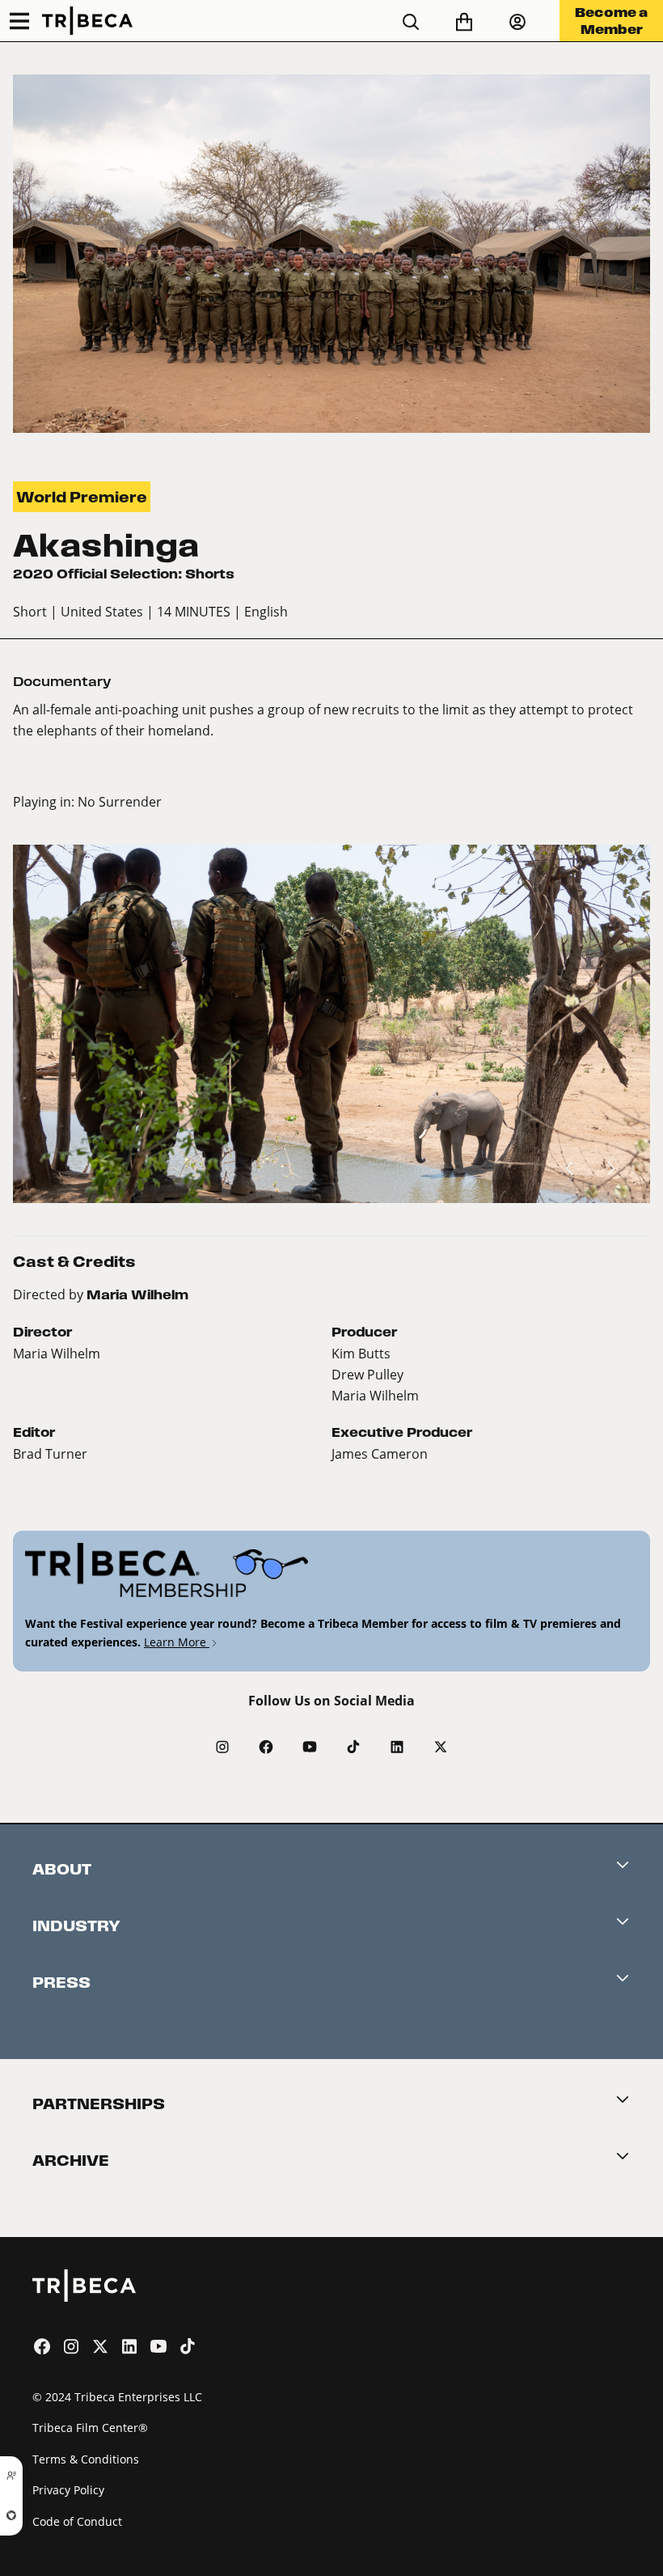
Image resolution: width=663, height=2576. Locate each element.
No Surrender (120, 801)
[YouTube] (310, 1747)
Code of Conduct (77, 2521)
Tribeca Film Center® (90, 2428)
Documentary (62, 682)
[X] (441, 1747)
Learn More (177, 1642)
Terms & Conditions (86, 2459)
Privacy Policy (68, 2490)
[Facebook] (266, 1747)
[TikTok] (353, 1747)
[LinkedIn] (397, 1747)
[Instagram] (222, 1747)
